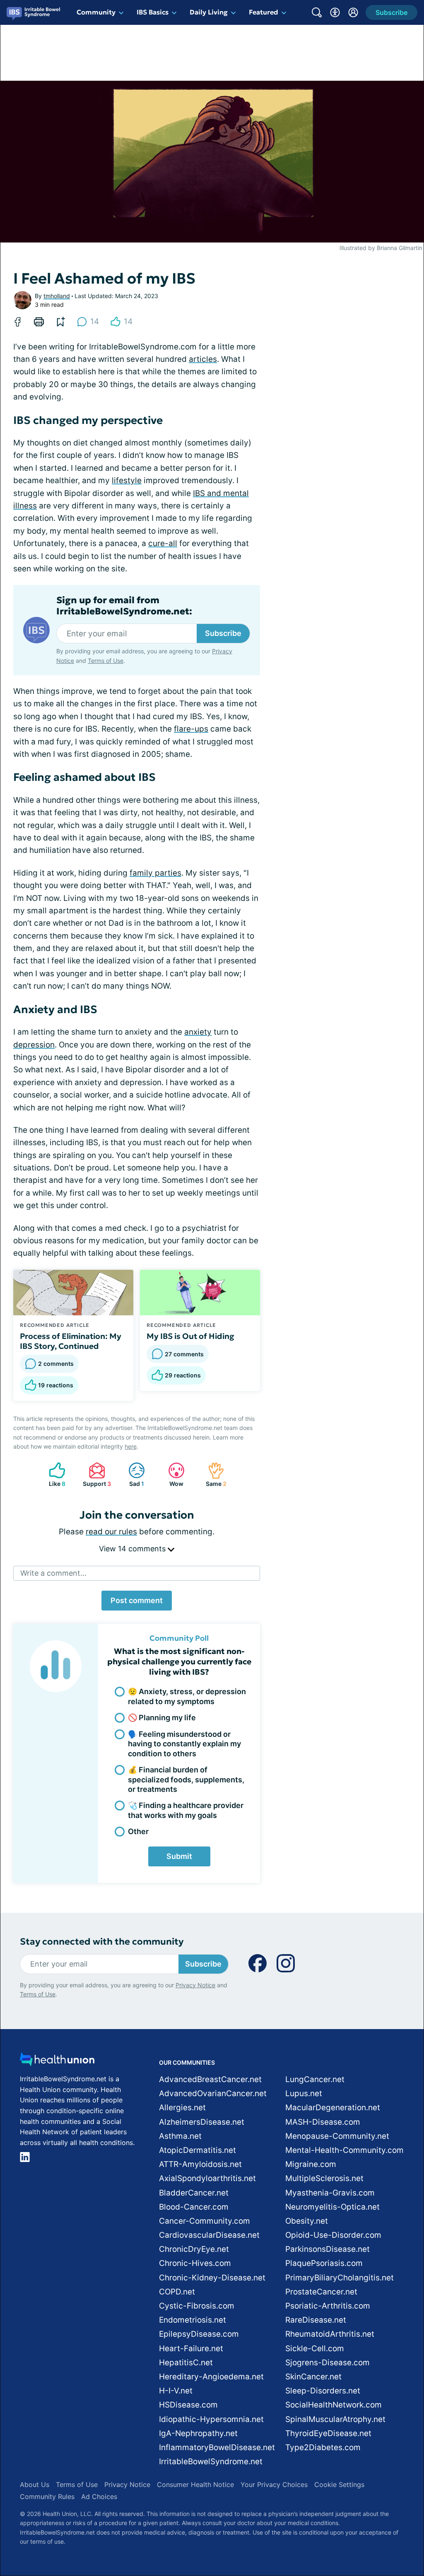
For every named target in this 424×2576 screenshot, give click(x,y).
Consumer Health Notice (195, 2485)
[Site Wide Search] (317, 12)
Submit (179, 1856)
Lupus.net (304, 2093)
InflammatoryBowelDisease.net (217, 2447)
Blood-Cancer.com (194, 2207)
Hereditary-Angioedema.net (211, 2377)
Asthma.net (180, 2136)
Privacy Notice (195, 1985)
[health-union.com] (57, 2062)
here (131, 1446)
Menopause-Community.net (337, 2136)
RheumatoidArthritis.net (330, 2334)
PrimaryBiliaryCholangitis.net (340, 2278)
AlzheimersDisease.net (202, 2122)
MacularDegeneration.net (333, 2108)
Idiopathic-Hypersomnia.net (211, 2419)
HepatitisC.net (186, 2363)
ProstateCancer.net (321, 2292)
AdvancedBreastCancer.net (210, 2079)
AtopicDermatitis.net (198, 2150)
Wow (172, 1475)
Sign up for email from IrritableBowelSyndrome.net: (124, 606)
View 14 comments (133, 1549)
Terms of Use (106, 661)
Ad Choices (99, 2497)
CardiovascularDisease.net (209, 2235)
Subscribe (223, 633)
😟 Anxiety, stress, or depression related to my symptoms (187, 1696)
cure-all (163, 543)
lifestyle (127, 480)
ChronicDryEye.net (194, 2249)
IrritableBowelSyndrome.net (211, 2462)
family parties (155, 873)
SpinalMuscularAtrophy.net (335, 2419)
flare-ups (191, 729)
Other (138, 1831)
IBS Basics (153, 12)
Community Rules (47, 2497)
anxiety (198, 1032)
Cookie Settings (339, 2485)
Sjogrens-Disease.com (328, 2363)
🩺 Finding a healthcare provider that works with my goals (186, 1810)
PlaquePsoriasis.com (324, 2263)
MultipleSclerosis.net (324, 2178)
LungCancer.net (315, 2079)
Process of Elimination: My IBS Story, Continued (71, 1341)
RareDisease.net (316, 2320)
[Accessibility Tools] (335, 12)
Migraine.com (311, 2164)
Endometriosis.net (193, 2320)
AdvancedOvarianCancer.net (213, 2093)
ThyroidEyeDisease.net (328, 2433)
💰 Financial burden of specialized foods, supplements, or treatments (186, 1779)
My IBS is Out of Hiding (190, 1336)
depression (34, 1045)
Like (53, 1475)
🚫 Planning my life (162, 1718)
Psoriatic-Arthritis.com (328, 2306)
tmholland (57, 296)
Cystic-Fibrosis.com (197, 2306)
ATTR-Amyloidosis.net (200, 2164)
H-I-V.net (176, 2391)
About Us (35, 2485)
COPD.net (177, 2292)
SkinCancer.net (313, 2377)
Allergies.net (182, 2108)
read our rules (111, 1532)
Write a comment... (53, 1573)
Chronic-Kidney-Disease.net (212, 2278)
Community (96, 12)
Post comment (137, 1600)
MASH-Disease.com (323, 2122)
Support (96, 1475)
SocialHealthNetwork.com (334, 2405)
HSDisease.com (188, 2405)
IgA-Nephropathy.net (198, 2433)
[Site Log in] (353, 12)
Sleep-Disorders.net (323, 2391)
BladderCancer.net (194, 2193)
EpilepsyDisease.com (199, 2334)
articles (203, 359)
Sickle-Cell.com (315, 2348)
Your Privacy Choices (274, 2485)
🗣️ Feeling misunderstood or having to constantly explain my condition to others (184, 1744)
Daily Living (209, 12)
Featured (264, 12)
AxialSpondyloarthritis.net (207, 2178)
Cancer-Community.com (205, 2221)
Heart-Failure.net (191, 2348)
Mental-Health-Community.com (344, 2150)
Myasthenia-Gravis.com (330, 2193)
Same (213, 1475)
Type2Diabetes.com (323, 2447)
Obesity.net (307, 2221)
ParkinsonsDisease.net (328, 2249)
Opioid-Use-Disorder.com (333, 2235)
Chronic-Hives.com (195, 2263)
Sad (132, 1475)
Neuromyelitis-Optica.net (332, 2207)
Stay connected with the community (102, 1942)
